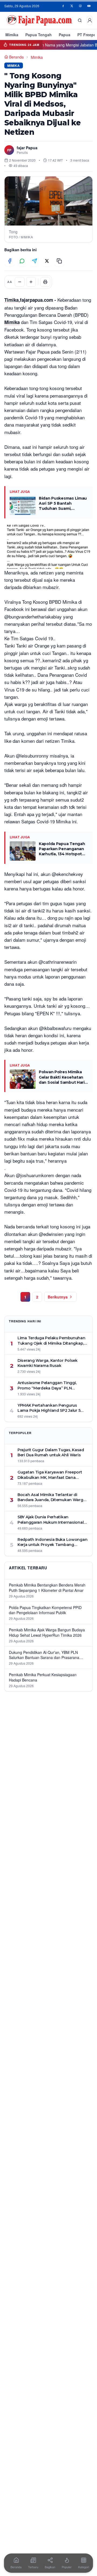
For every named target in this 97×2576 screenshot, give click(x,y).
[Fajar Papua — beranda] (39, 20)
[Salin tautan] (59, 261)
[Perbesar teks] (31, 282)
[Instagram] (80, 6)
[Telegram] (34, 261)
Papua (65, 35)
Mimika (12, 35)
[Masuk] (90, 20)
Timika (11, 300)
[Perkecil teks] (20, 282)
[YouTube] (89, 6)
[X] (72, 6)
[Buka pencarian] (80, 20)
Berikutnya (58, 1297)
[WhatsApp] (22, 261)
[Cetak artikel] (45, 282)
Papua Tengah (39, 35)
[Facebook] (63, 6)
